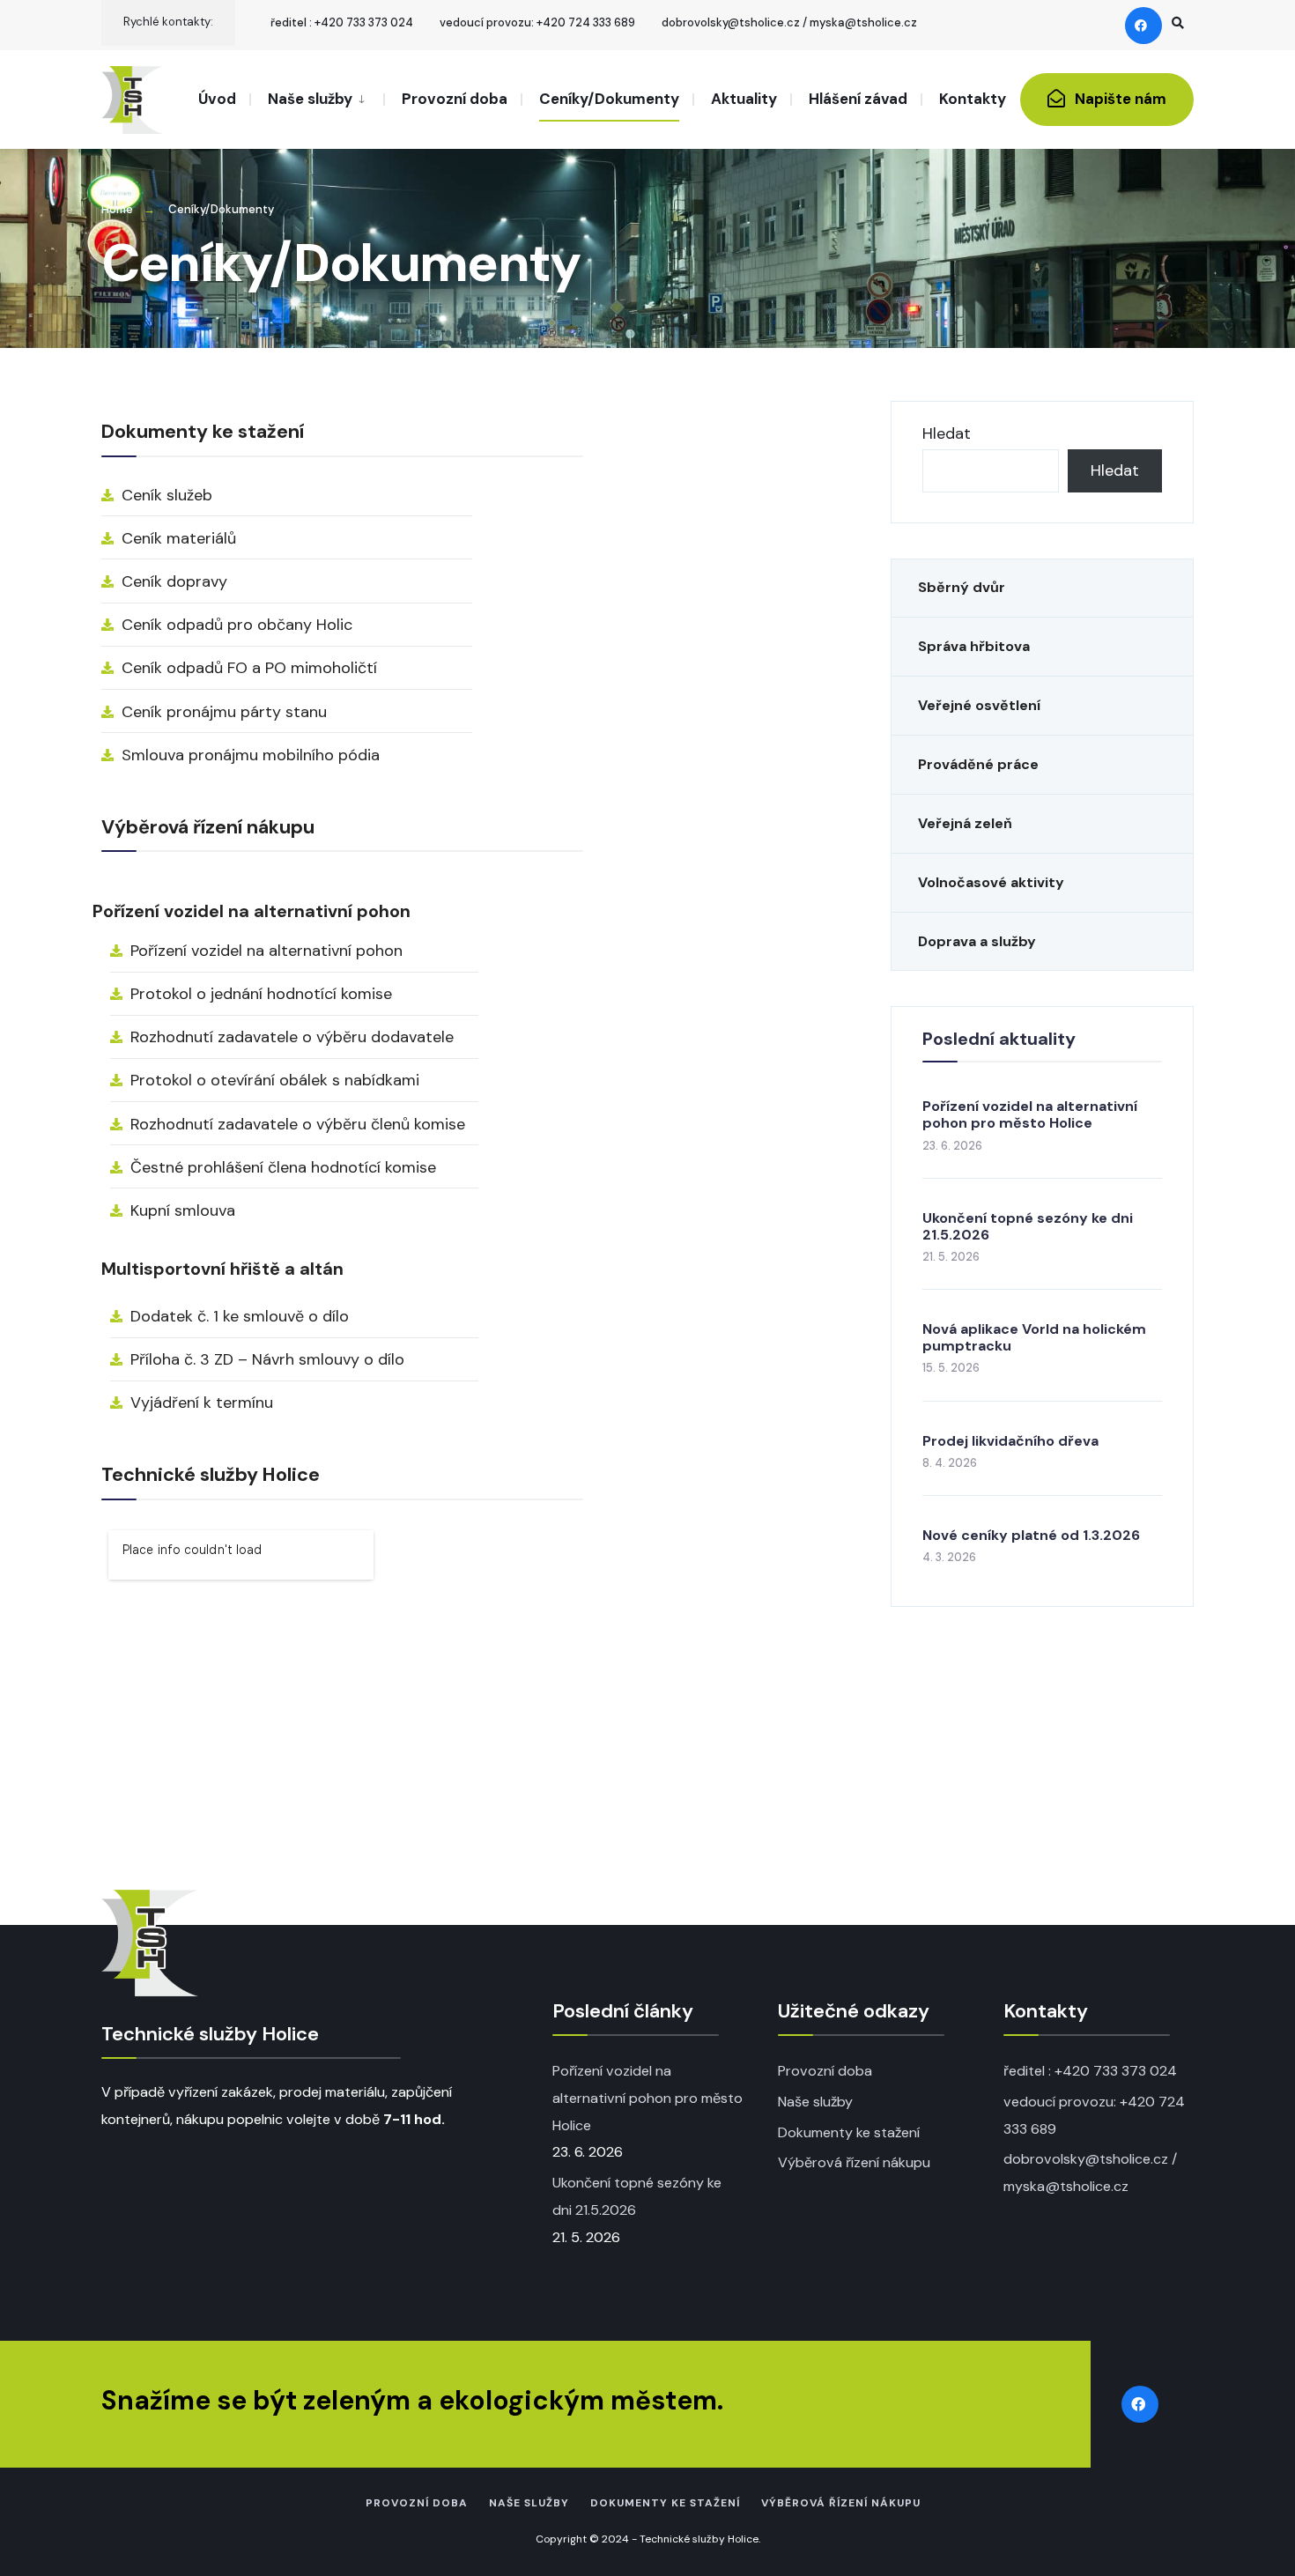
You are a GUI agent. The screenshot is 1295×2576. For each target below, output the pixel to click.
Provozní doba (455, 99)
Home (117, 209)
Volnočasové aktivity (991, 882)
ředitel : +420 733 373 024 (342, 22)
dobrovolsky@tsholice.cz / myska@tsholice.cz (789, 22)
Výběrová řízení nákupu (854, 2162)
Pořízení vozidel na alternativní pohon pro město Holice (1030, 1114)
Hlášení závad (858, 99)
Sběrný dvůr (962, 587)
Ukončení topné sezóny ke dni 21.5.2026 (1028, 1226)
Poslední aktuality (999, 1039)
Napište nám (1119, 99)
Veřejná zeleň (965, 823)
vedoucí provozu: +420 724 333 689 (537, 22)
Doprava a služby (977, 941)
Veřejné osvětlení (979, 705)
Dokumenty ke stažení (849, 2132)
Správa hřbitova (974, 646)
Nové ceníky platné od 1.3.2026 (1031, 1535)
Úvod (217, 99)
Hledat (947, 433)
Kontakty (973, 99)
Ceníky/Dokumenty (609, 99)
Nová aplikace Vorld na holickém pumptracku (1034, 1337)
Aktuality (744, 99)
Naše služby (310, 99)
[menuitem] (316, 98)
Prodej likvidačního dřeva (1010, 1441)
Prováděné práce (978, 764)
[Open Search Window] (1178, 22)
